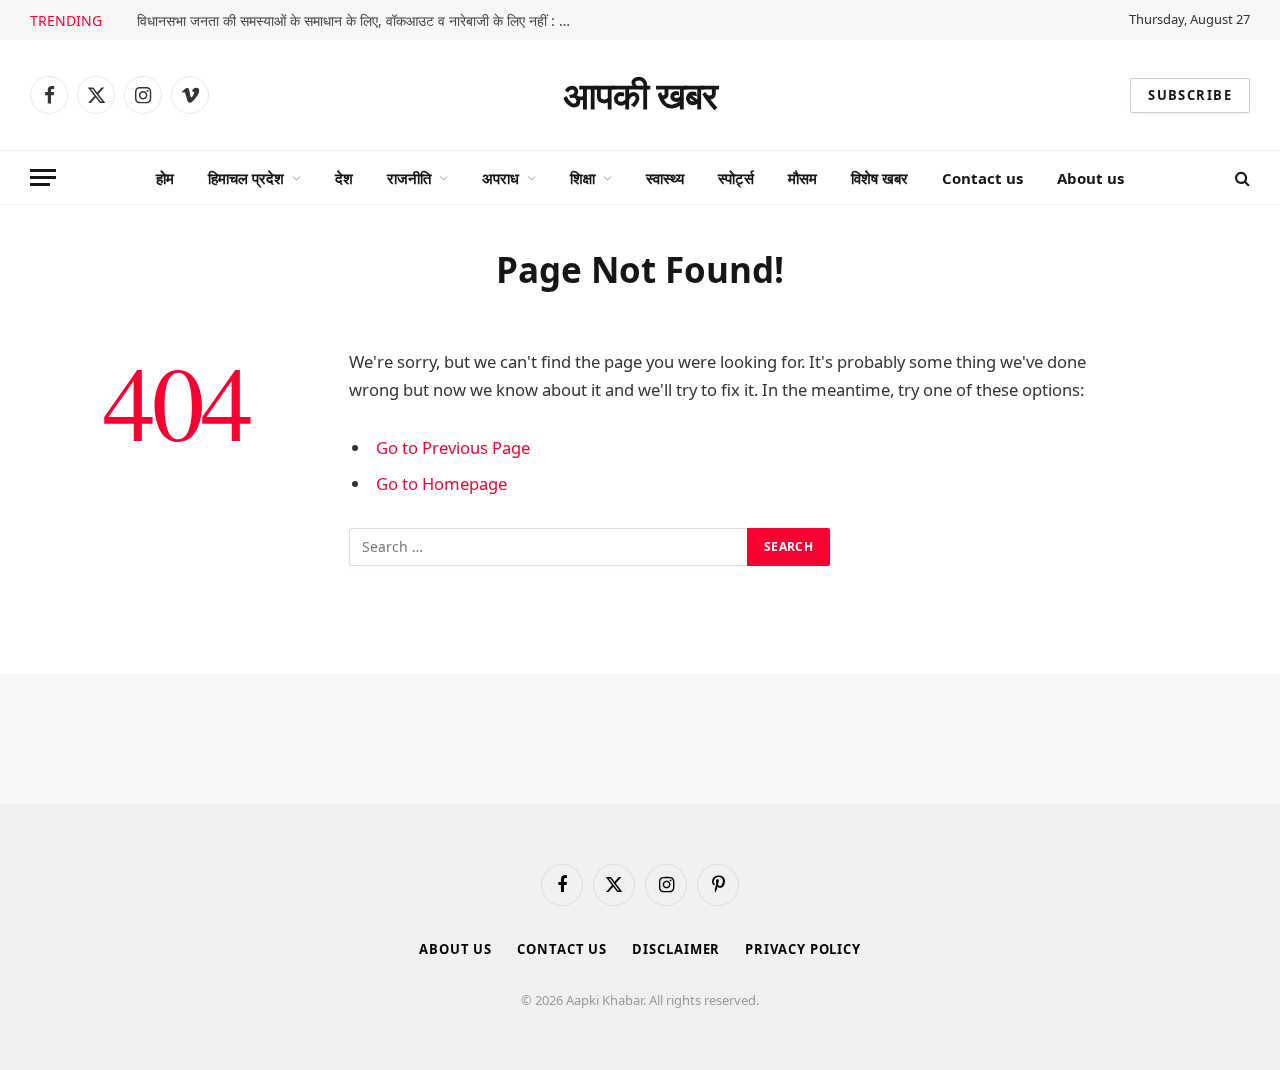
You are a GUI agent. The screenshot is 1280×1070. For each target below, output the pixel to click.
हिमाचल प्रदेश (246, 178)
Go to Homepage (441, 483)
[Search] (1240, 177)
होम (165, 178)
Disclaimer (676, 949)
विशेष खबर (879, 178)
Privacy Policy (803, 949)
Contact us (982, 178)
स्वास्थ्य (665, 178)
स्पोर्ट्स (736, 178)
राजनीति (409, 178)
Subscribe (1190, 95)
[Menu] (43, 177)
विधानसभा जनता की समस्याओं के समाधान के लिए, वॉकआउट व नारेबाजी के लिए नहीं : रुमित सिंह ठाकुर (362, 21)
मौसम (802, 178)
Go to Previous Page (453, 447)
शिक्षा (582, 178)
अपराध (500, 178)
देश (344, 178)
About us (1090, 178)
